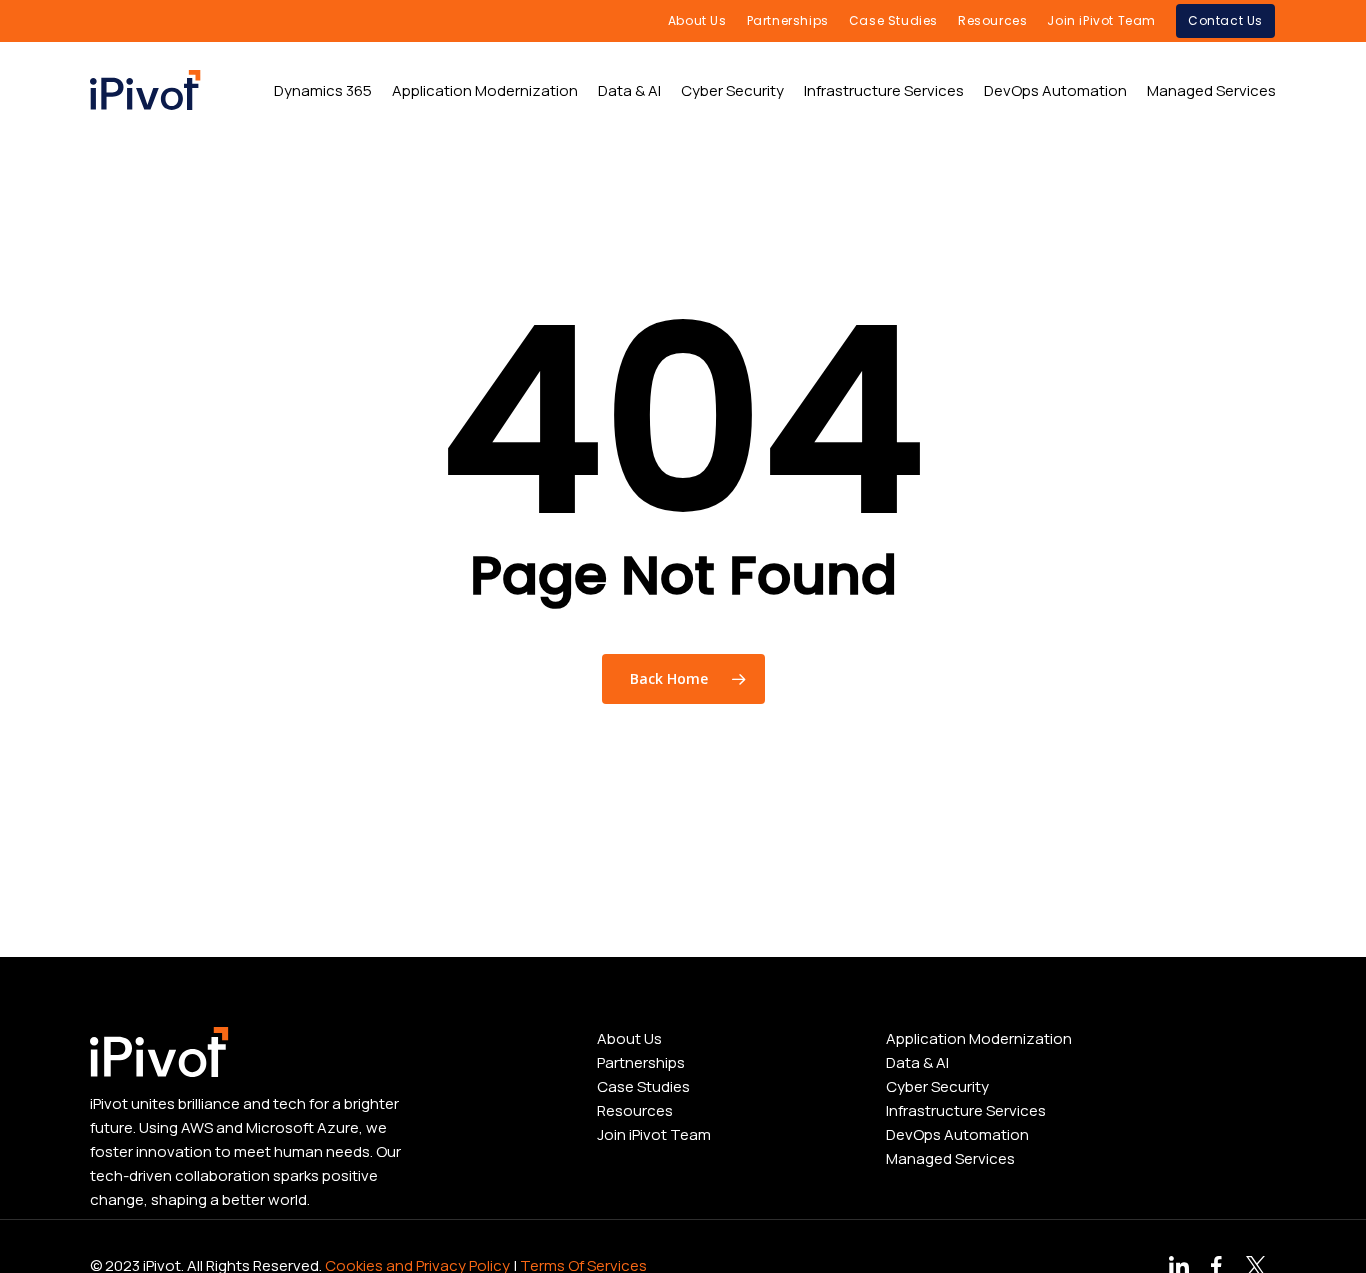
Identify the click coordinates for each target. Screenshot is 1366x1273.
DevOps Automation (957, 1134)
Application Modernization (979, 1038)
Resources (635, 1110)
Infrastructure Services (966, 1110)
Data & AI (917, 1062)
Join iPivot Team (654, 1134)
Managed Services (950, 1158)
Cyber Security (937, 1086)
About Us (629, 1038)
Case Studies (643, 1086)
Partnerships (641, 1062)
